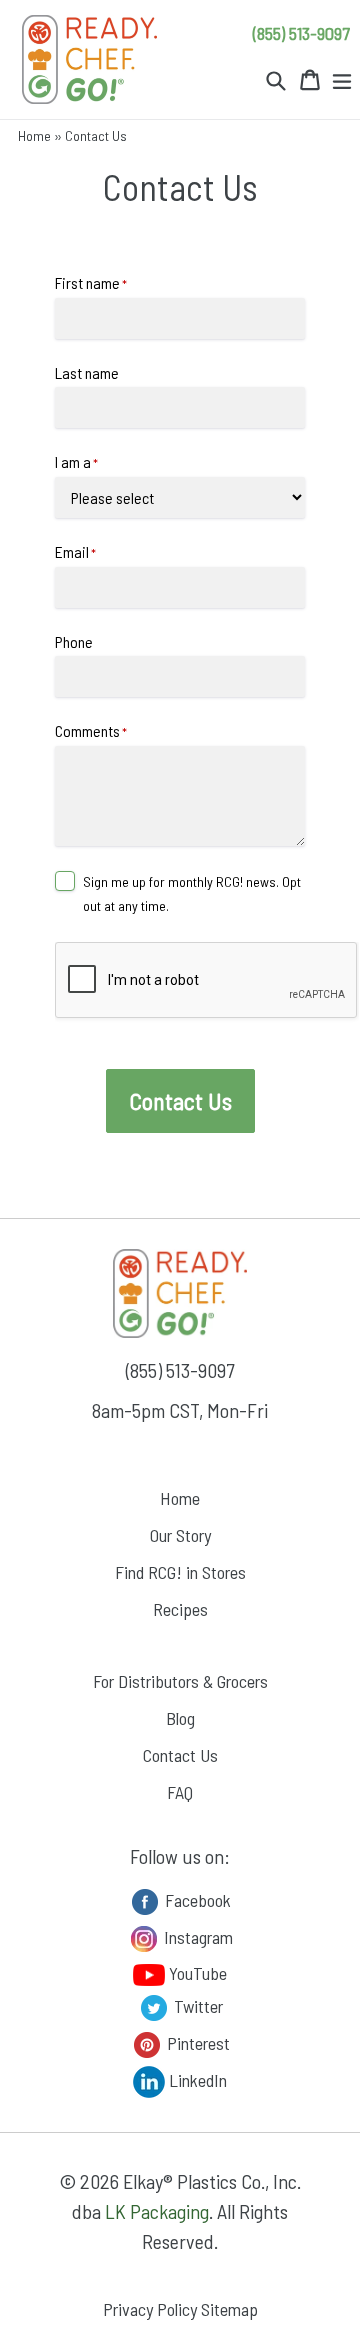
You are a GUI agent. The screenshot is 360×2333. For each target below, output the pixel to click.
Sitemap (229, 2309)
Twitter (196, 2005)
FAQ (180, 1792)
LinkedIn (196, 2079)
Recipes (180, 1609)
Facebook (196, 1899)
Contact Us (180, 1755)
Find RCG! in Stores (180, 1572)
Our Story (180, 1535)
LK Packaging (157, 2211)
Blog (180, 1718)
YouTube (196, 1973)
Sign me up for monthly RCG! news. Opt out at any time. (192, 893)
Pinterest (196, 2042)
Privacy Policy (150, 2309)
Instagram (196, 1936)
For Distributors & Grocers (180, 1681)
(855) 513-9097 (301, 33)
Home (34, 135)
